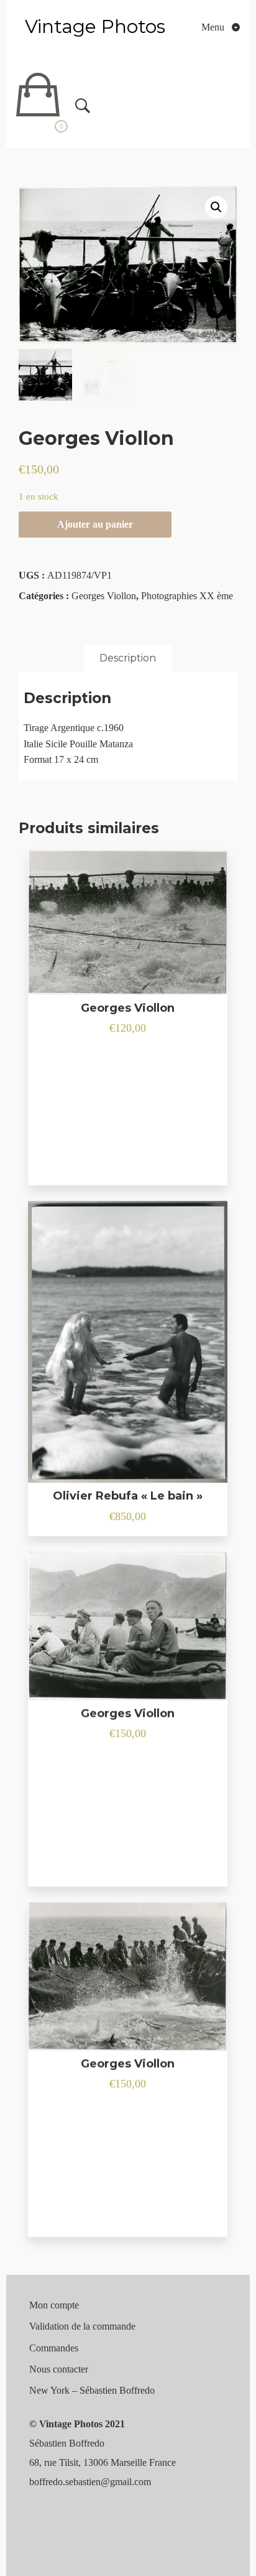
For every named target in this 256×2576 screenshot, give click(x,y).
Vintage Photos (95, 26)
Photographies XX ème (187, 596)
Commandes (54, 2348)
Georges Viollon (104, 596)
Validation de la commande (82, 2326)
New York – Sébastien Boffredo (92, 2390)
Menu (214, 27)
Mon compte (54, 2305)
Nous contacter (59, 2369)
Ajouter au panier (95, 524)
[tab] (128, 658)
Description (128, 658)
